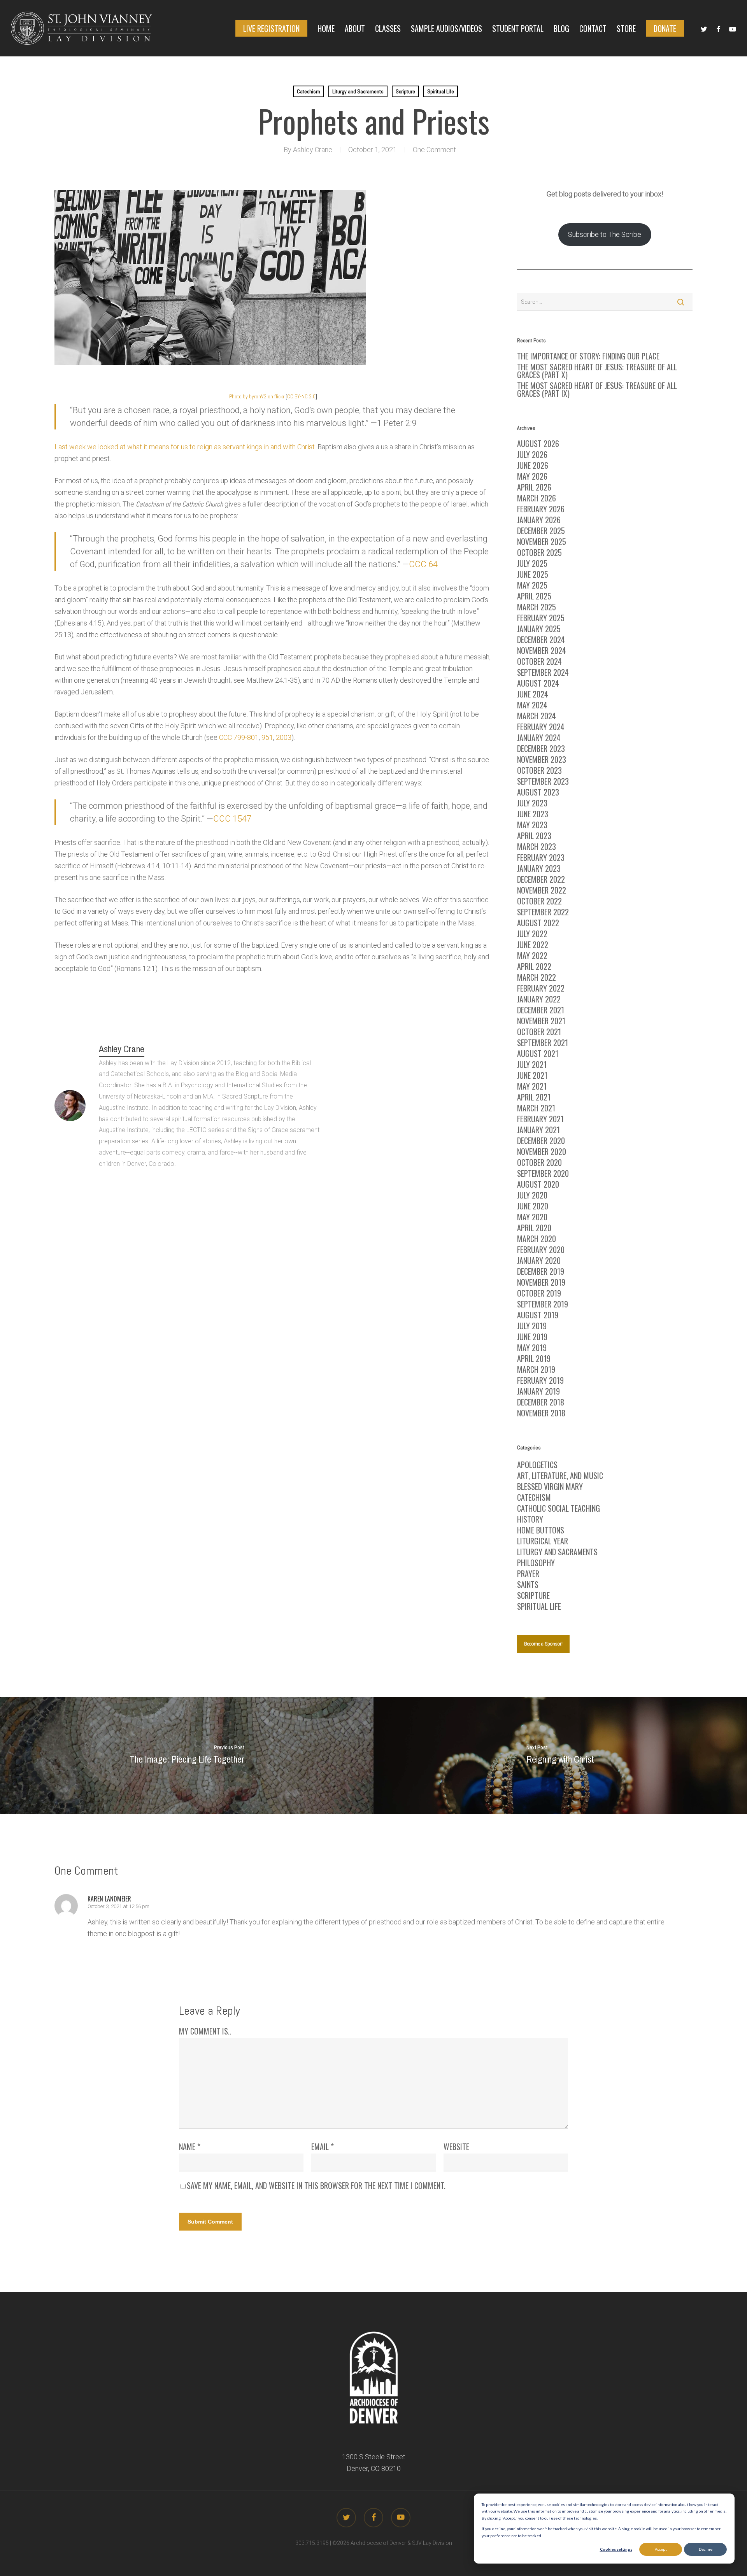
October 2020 (539, 1162)
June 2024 (533, 694)
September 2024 (543, 672)
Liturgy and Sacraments (358, 91)
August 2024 (538, 683)
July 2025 (532, 563)
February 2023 (541, 857)
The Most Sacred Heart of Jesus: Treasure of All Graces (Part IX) (597, 389)
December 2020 (541, 1141)
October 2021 (539, 1032)
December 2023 (541, 748)
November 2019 (541, 1282)
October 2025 (539, 552)
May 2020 (532, 1217)
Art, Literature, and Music (560, 1476)
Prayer (528, 1574)
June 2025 (533, 574)
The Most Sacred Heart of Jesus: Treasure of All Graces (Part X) (597, 371)
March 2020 (537, 1239)
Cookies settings (616, 2549)
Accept (661, 2549)
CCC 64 (423, 564)
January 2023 (539, 868)
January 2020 (539, 1260)
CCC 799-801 (239, 737)
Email (323, 2147)
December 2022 (541, 879)
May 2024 (532, 705)
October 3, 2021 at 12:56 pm (118, 1906)
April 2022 (534, 966)
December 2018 (541, 1402)
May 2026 (532, 476)
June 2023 (533, 814)
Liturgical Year (543, 1541)
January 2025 (539, 629)
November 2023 (542, 759)
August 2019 (538, 1315)
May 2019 (532, 1348)
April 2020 (534, 1228)
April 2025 (534, 596)
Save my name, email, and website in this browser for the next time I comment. (316, 2185)
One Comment (434, 150)
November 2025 (542, 541)
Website (456, 2147)
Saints (528, 1584)
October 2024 (539, 661)
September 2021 (543, 1043)
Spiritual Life (441, 91)
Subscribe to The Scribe (605, 234)
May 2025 (532, 585)
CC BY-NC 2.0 (301, 396)
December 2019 (541, 1271)
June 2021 (532, 1075)
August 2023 (538, 792)
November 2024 (542, 650)
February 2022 (541, 988)
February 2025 (541, 618)
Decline (706, 2549)
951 (267, 737)
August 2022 (538, 923)
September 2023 (543, 781)
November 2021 (541, 1021)
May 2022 (532, 955)
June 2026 (533, 465)
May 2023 (532, 825)
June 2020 (533, 1206)
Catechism (309, 91)
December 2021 (541, 1010)
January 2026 (539, 520)
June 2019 (532, 1337)
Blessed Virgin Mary (550, 1486)
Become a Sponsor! (543, 1644)
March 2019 (536, 1369)
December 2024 (541, 640)
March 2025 (537, 607)
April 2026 (534, 487)
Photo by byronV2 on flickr (257, 396)
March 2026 (537, 498)
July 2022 (532, 934)
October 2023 (539, 770)
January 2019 (538, 1391)
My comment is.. (205, 2031)
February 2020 (541, 1249)
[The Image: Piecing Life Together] (187, 1756)
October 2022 (539, 901)
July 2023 (532, 803)
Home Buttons (541, 1530)
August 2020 (538, 1184)
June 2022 (533, 945)
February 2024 (541, 727)
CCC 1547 (232, 819)
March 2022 (537, 977)
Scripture (405, 91)
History (530, 1519)
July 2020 (532, 1195)
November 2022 (542, 890)
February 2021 (540, 1119)
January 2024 (539, 738)
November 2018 (541, 1413)
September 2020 (543, 1173)
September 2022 (543, 912)
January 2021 (538, 1130)
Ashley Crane (313, 150)
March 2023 (537, 846)
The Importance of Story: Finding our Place (588, 356)
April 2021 (534, 1097)
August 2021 (538, 1053)
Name (190, 2147)
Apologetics (537, 1465)
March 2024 (537, 716)
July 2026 (532, 454)
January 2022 (539, 999)
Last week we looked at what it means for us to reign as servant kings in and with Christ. (185, 447)
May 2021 (532, 1086)
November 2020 (542, 1151)
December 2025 (541, 531)
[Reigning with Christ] (560, 1756)
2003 (284, 737)
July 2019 (532, 1326)
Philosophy (536, 1563)
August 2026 (538, 443)
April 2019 (534, 1358)
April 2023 (534, 836)
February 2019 (540, 1380)
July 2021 (532, 1064)
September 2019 (543, 1304)
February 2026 (541, 509)
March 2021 (536, 1108)
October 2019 (539, 1293)
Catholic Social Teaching (558, 1508)
